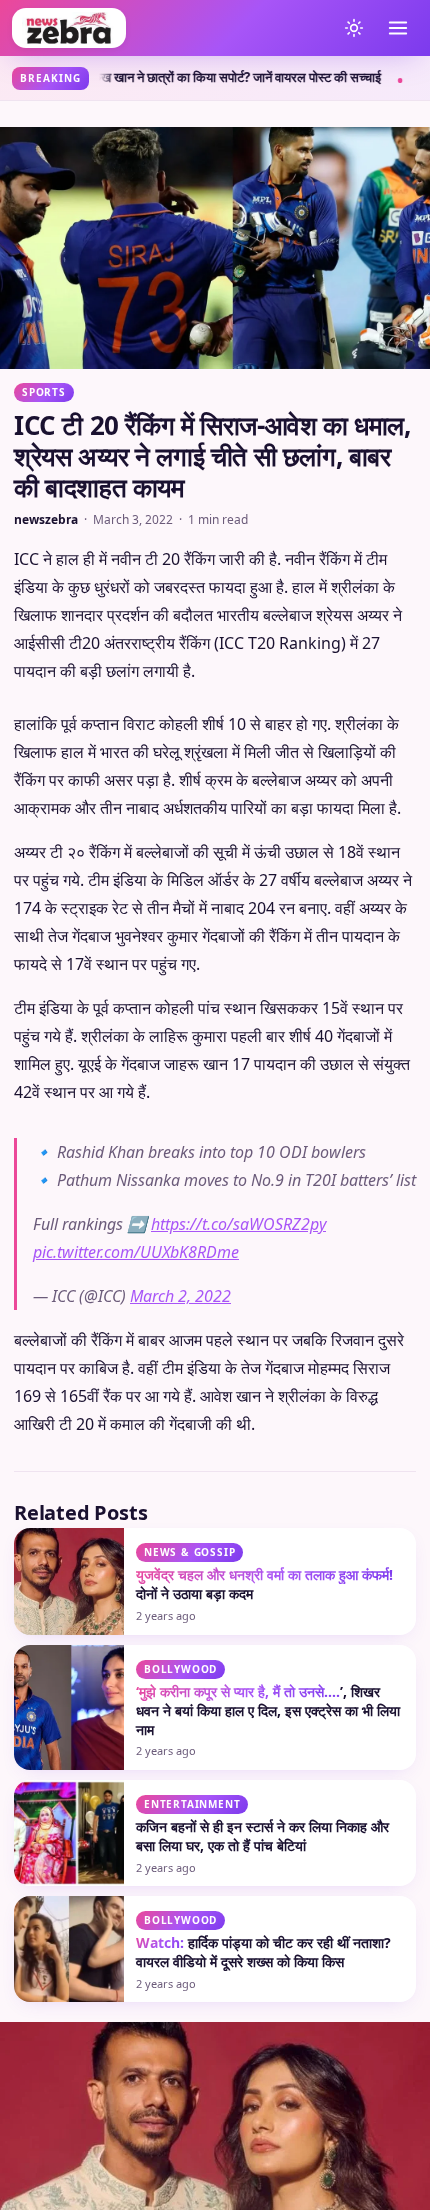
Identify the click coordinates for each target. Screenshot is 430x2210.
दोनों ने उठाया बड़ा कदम (264, 1584)
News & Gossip (189, 1552)
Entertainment (192, 1804)
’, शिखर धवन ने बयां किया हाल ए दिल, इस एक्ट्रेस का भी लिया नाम (268, 1710)
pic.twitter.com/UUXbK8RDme (136, 1252)
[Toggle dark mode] (354, 28)
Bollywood (180, 1669)
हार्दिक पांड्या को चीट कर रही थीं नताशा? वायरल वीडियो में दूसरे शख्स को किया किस (263, 1952)
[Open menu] (398, 28)
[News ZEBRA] (169, 28)
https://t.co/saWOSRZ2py (238, 1224)
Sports (44, 392)
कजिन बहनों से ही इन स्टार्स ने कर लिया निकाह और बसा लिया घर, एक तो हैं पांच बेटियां (262, 1836)
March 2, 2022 (180, 1296)
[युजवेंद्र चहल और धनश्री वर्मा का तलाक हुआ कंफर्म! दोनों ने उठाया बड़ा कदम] (69, 1581)
